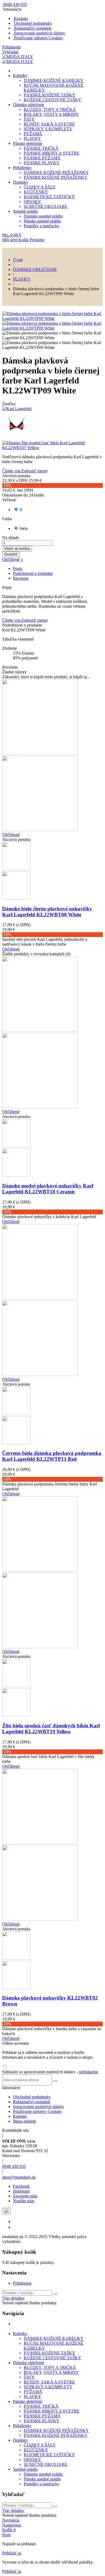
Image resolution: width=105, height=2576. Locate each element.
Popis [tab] (18, 569)
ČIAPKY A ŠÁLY (40, 187)
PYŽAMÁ (33, 134)
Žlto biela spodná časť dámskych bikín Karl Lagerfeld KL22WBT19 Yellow (51, 1729)
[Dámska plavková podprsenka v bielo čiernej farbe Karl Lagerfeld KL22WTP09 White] (52, 318)
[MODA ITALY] (18, 57)
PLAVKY (32, 139)
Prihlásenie (22, 2283)
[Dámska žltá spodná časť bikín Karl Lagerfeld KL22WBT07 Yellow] (52, 445)
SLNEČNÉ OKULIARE (45, 206)
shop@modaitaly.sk (19, 2177)
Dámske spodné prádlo (43, 216)
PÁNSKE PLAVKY (42, 163)
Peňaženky (22, 168)
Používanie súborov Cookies (38, 38)
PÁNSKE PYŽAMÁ (42, 158)
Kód (6, 630)
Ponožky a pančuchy (41, 226)
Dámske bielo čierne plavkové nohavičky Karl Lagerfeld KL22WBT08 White (47, 912)
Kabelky (20, 76)
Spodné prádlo (25, 211)
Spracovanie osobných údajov (39, 33)
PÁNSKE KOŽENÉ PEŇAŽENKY (56, 177)
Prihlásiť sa (12, 2553)
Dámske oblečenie (29, 105)
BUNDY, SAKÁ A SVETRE (49, 124)
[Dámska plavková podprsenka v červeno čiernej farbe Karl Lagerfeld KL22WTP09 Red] (52, 426)
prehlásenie (88, 2072)
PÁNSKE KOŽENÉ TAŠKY (50, 95)
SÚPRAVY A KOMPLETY (48, 129)
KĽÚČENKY (36, 192)
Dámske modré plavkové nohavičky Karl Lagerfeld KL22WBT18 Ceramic (48, 1189)
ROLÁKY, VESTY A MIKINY (51, 114)
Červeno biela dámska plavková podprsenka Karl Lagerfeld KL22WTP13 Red (52, 1456)
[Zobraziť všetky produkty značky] (17, 409)
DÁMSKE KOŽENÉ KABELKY (54, 80)
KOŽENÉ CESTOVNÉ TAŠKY (52, 100)
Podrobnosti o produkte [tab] (33, 573)
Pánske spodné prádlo (42, 221)
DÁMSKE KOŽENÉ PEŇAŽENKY (56, 172)
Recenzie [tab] (21, 578)
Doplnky (20, 182)
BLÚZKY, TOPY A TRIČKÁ (50, 109)
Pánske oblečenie (28, 143)
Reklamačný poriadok (32, 28)
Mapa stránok (24, 2121)
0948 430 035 (14, 2166)
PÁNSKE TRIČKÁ (41, 148)
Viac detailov (13, 2298)
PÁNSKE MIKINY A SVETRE (52, 153)
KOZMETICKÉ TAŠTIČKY (49, 197)
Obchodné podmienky (32, 23)
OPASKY (32, 202)
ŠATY (29, 119)
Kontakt (20, 18)
